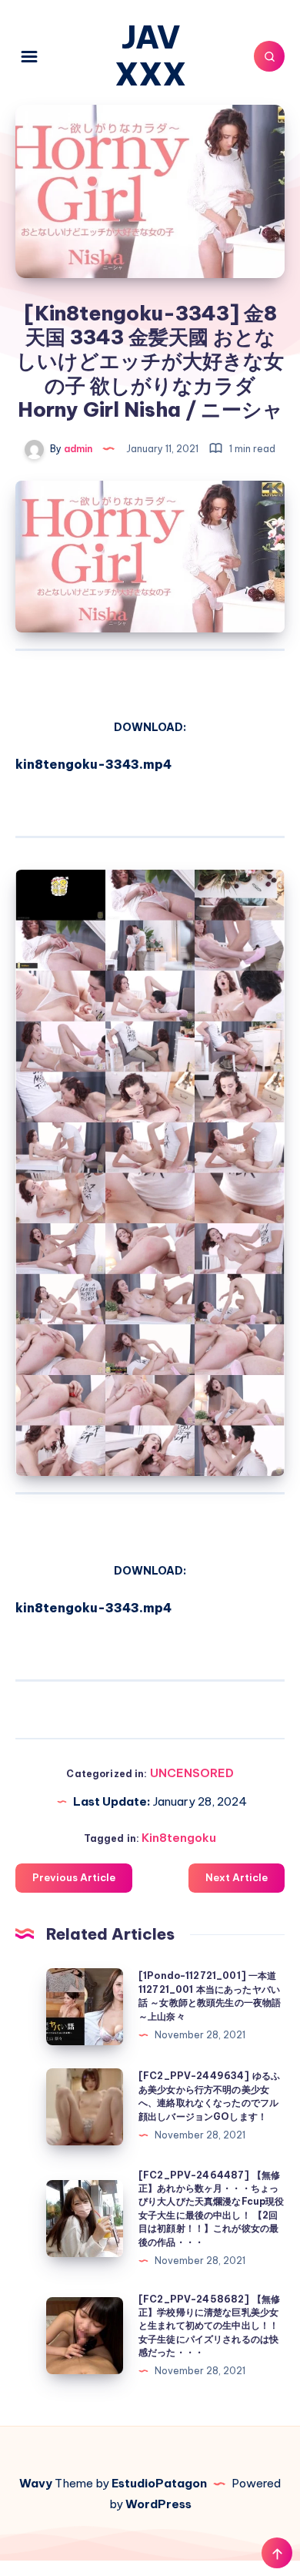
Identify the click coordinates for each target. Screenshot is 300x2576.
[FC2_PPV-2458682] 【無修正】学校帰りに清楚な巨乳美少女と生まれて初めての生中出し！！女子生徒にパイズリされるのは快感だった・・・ (209, 2326)
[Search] (269, 56)
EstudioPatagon (159, 2483)
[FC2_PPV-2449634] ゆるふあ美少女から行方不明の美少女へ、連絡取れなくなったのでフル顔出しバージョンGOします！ (209, 2096)
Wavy (36, 2483)
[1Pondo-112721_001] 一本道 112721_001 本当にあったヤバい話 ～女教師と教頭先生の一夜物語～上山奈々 (210, 1996)
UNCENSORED (192, 1773)
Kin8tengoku (179, 1838)
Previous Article (74, 1877)
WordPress (158, 2504)
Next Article (237, 1877)
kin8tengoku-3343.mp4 (93, 764)
